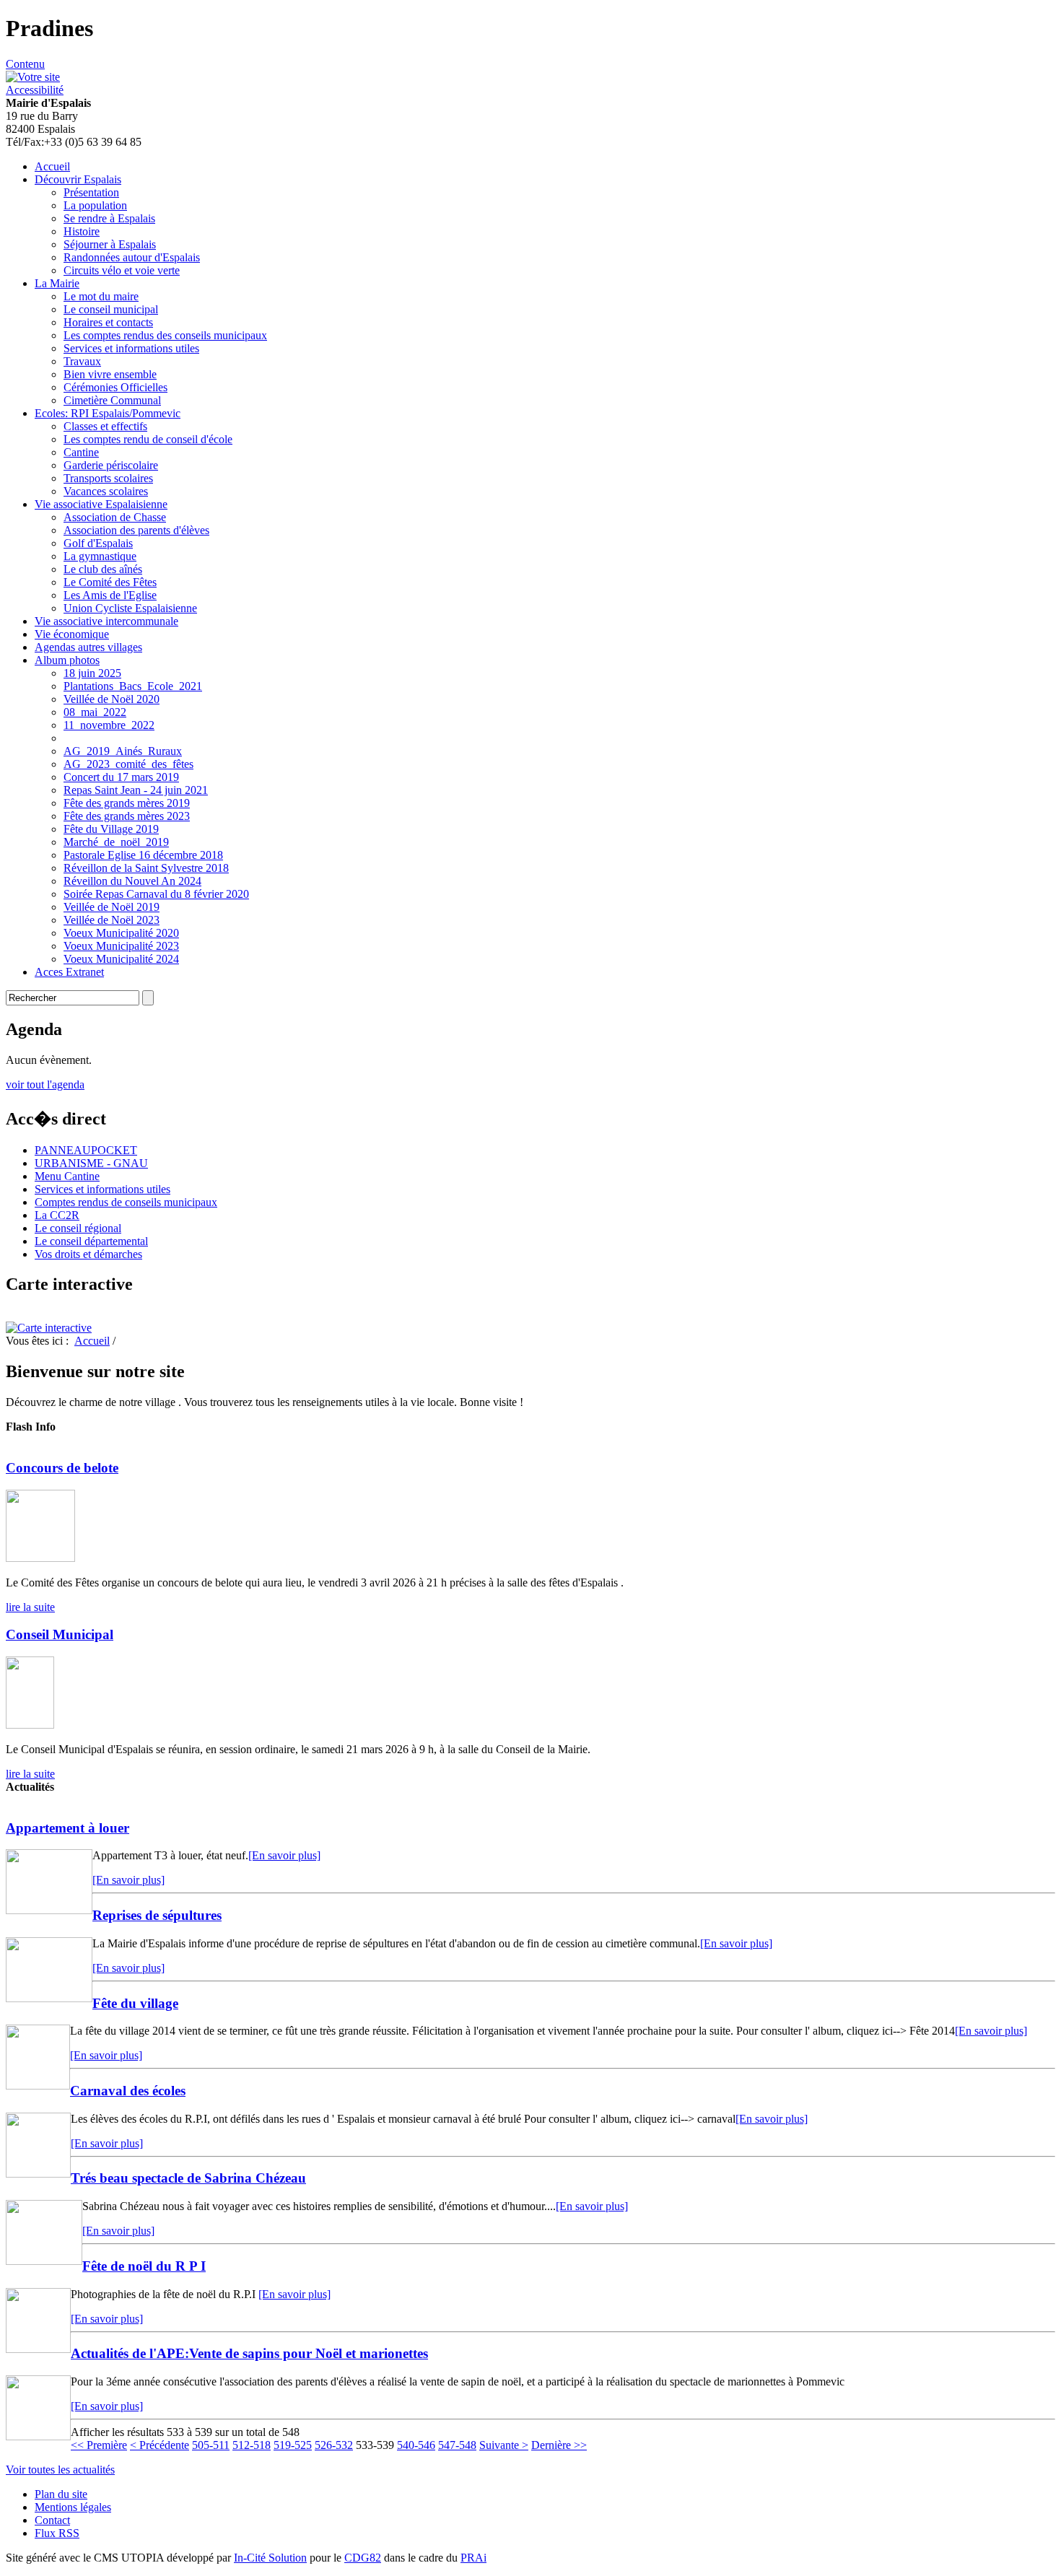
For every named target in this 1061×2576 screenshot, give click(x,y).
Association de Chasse (115, 517)
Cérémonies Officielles (115, 387)
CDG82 (363, 2558)
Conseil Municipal (60, 1634)
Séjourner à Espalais (110, 244)
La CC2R (57, 1215)
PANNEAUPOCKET (86, 1150)
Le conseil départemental (91, 1241)
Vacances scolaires (106, 491)
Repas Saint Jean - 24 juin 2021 (136, 790)
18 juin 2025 (92, 673)
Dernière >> (559, 2445)
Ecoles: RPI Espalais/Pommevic (108, 413)
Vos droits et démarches (88, 1254)
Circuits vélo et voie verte (122, 270)
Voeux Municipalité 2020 (121, 933)
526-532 (334, 2445)
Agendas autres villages (88, 647)
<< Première (99, 2445)
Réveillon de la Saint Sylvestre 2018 (146, 868)
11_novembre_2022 (109, 725)
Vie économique (72, 634)
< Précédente (160, 2445)
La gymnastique (100, 556)
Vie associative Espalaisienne (101, 504)
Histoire (82, 231)
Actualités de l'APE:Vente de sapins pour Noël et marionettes (249, 2353)
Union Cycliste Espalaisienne (130, 608)
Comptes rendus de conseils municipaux (126, 1202)
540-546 (416, 2445)
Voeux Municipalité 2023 (121, 946)
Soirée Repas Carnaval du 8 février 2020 (156, 894)
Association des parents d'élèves (136, 530)
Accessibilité (35, 90)
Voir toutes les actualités (60, 2470)
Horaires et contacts (108, 322)
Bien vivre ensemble (110, 374)
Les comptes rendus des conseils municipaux (165, 335)
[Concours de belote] (40, 1558)
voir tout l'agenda (45, 1084)
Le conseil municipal (111, 309)
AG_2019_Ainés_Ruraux (123, 751)
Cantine (81, 452)
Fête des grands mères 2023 (127, 816)
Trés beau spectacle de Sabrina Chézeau (188, 2178)
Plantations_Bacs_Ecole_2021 (133, 686)
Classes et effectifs (105, 426)
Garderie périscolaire (111, 465)
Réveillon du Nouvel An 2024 (132, 881)
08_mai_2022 (95, 712)
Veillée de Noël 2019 (112, 907)
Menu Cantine (67, 1176)
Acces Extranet (69, 972)
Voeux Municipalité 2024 (121, 959)
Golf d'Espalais (98, 543)
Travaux (82, 361)
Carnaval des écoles (128, 2091)
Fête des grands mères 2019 (127, 803)
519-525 (293, 2445)
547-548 (457, 2445)
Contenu (25, 64)
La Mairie (57, 283)
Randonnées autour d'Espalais (132, 257)
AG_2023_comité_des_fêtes (128, 764)
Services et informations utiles (131, 348)
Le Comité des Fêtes (110, 582)
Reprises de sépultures (157, 1915)
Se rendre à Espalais (109, 218)
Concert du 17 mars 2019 (121, 777)
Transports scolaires (108, 478)
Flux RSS (57, 2533)
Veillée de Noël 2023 (112, 920)
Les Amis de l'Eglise (110, 595)
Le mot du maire (101, 296)
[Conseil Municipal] (30, 1725)
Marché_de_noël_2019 (116, 842)
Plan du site (61, 2494)
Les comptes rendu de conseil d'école (148, 439)
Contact (52, 2520)
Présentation (91, 192)
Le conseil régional (78, 1228)
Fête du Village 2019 (111, 829)
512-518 (252, 2445)
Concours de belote (62, 1468)
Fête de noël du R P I (144, 2266)
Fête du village (135, 2003)
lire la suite (30, 1607)
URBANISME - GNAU (91, 1163)
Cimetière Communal (112, 400)
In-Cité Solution (270, 2558)
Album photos (67, 660)
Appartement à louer (67, 1828)
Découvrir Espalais (78, 179)
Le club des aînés (103, 569)
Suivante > (504, 2445)
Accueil (52, 166)
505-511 (211, 2445)
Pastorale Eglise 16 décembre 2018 (143, 855)
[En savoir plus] (284, 1855)
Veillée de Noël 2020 (112, 699)
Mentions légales (73, 2507)
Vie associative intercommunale (106, 621)
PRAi (473, 2558)
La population (95, 205)
